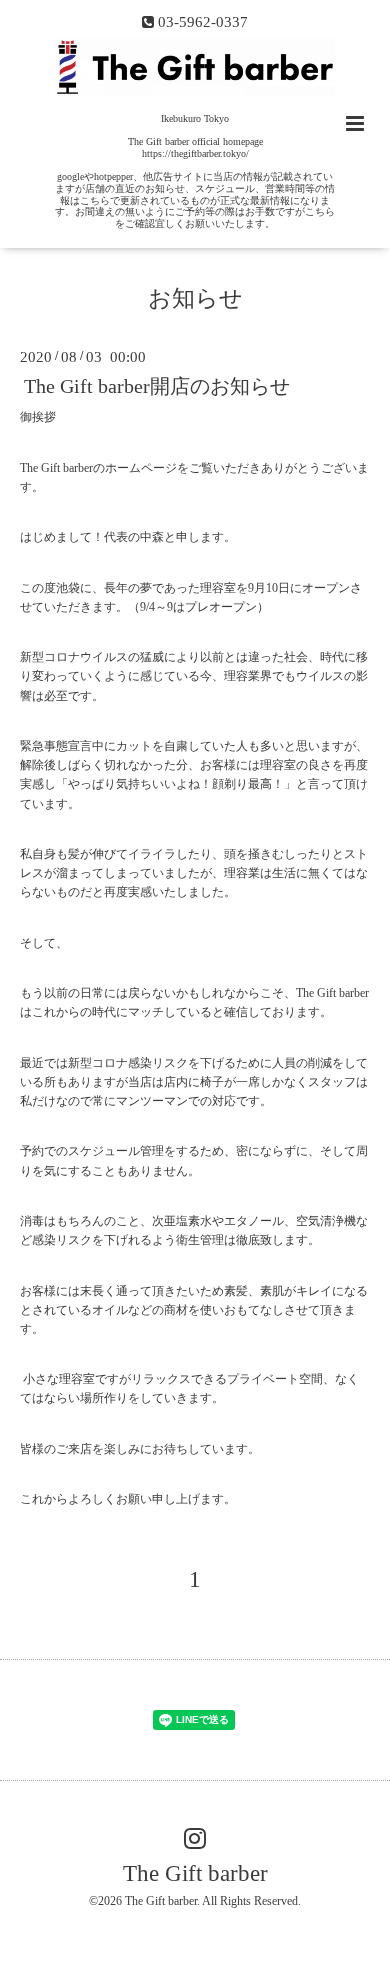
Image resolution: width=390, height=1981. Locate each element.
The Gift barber (195, 1873)
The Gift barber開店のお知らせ (157, 386)
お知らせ (195, 298)
